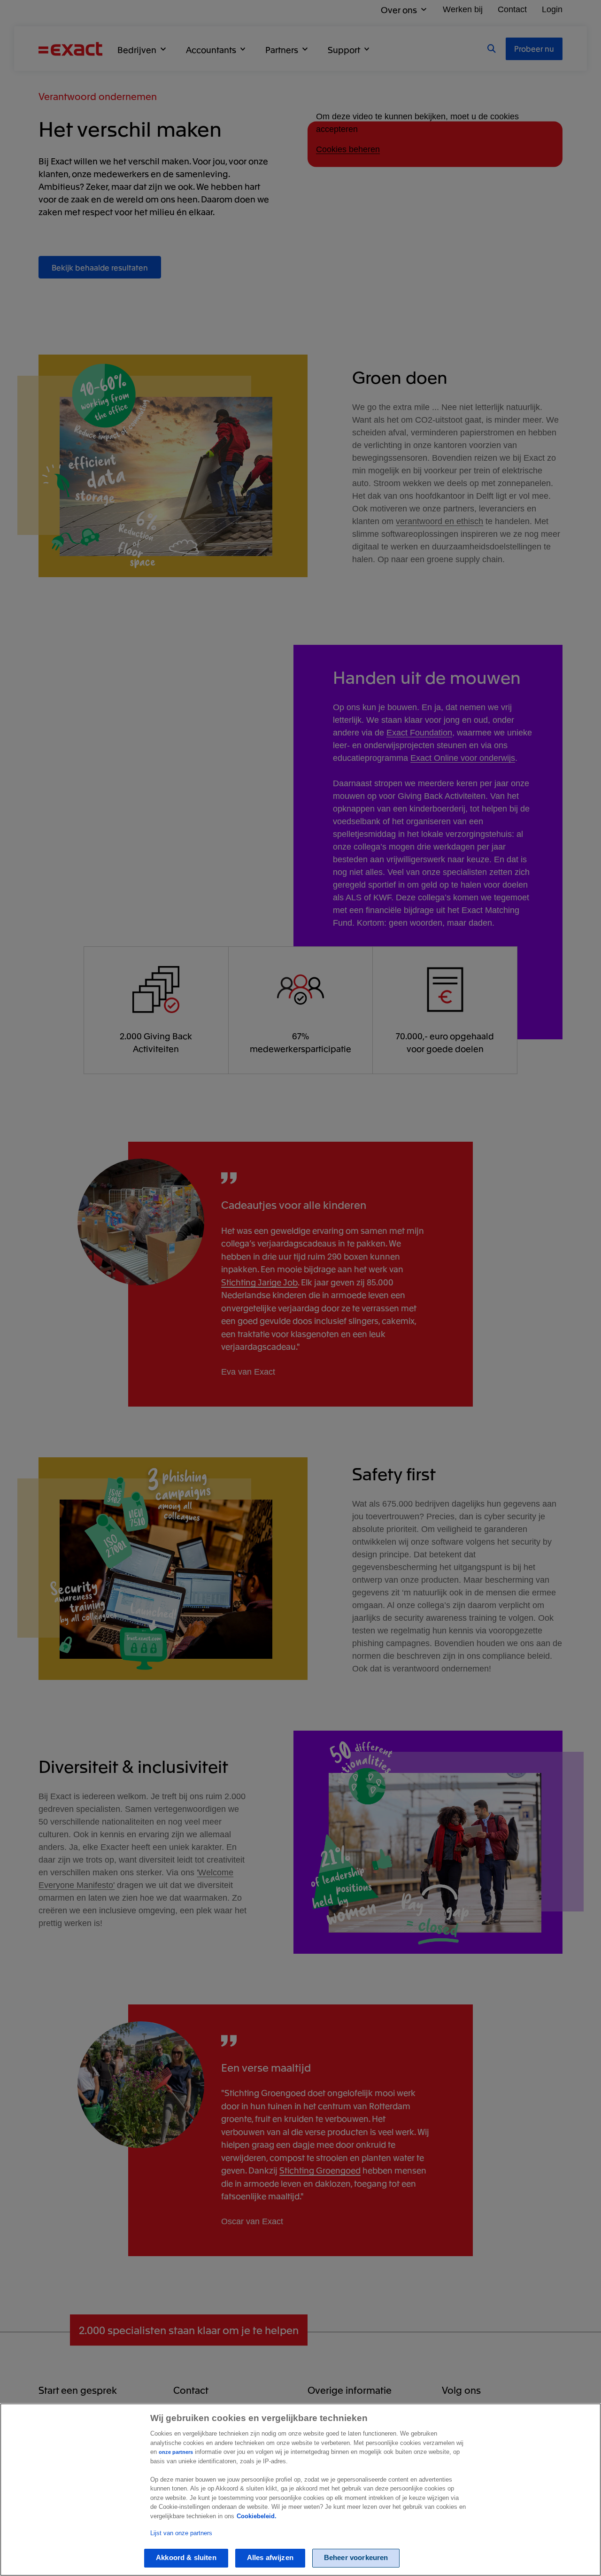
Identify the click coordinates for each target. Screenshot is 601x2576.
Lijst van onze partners (181, 2533)
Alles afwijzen (270, 2558)
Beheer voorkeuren (356, 2558)
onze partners (176, 2452)
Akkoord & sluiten (186, 2558)
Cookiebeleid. (257, 2516)
